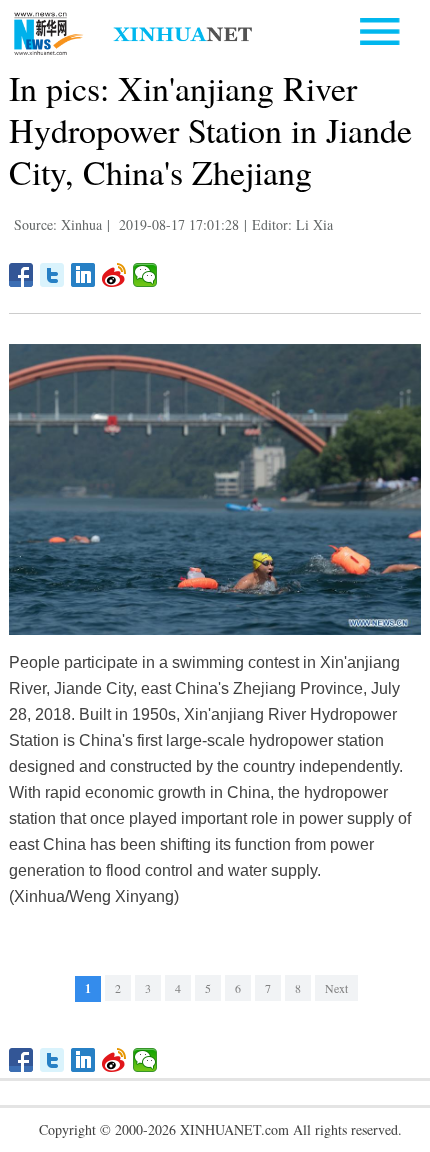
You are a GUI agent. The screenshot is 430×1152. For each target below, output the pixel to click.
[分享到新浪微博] (114, 275)
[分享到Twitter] (52, 275)
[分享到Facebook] (21, 275)
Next (336, 988)
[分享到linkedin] (83, 275)
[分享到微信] (145, 275)
